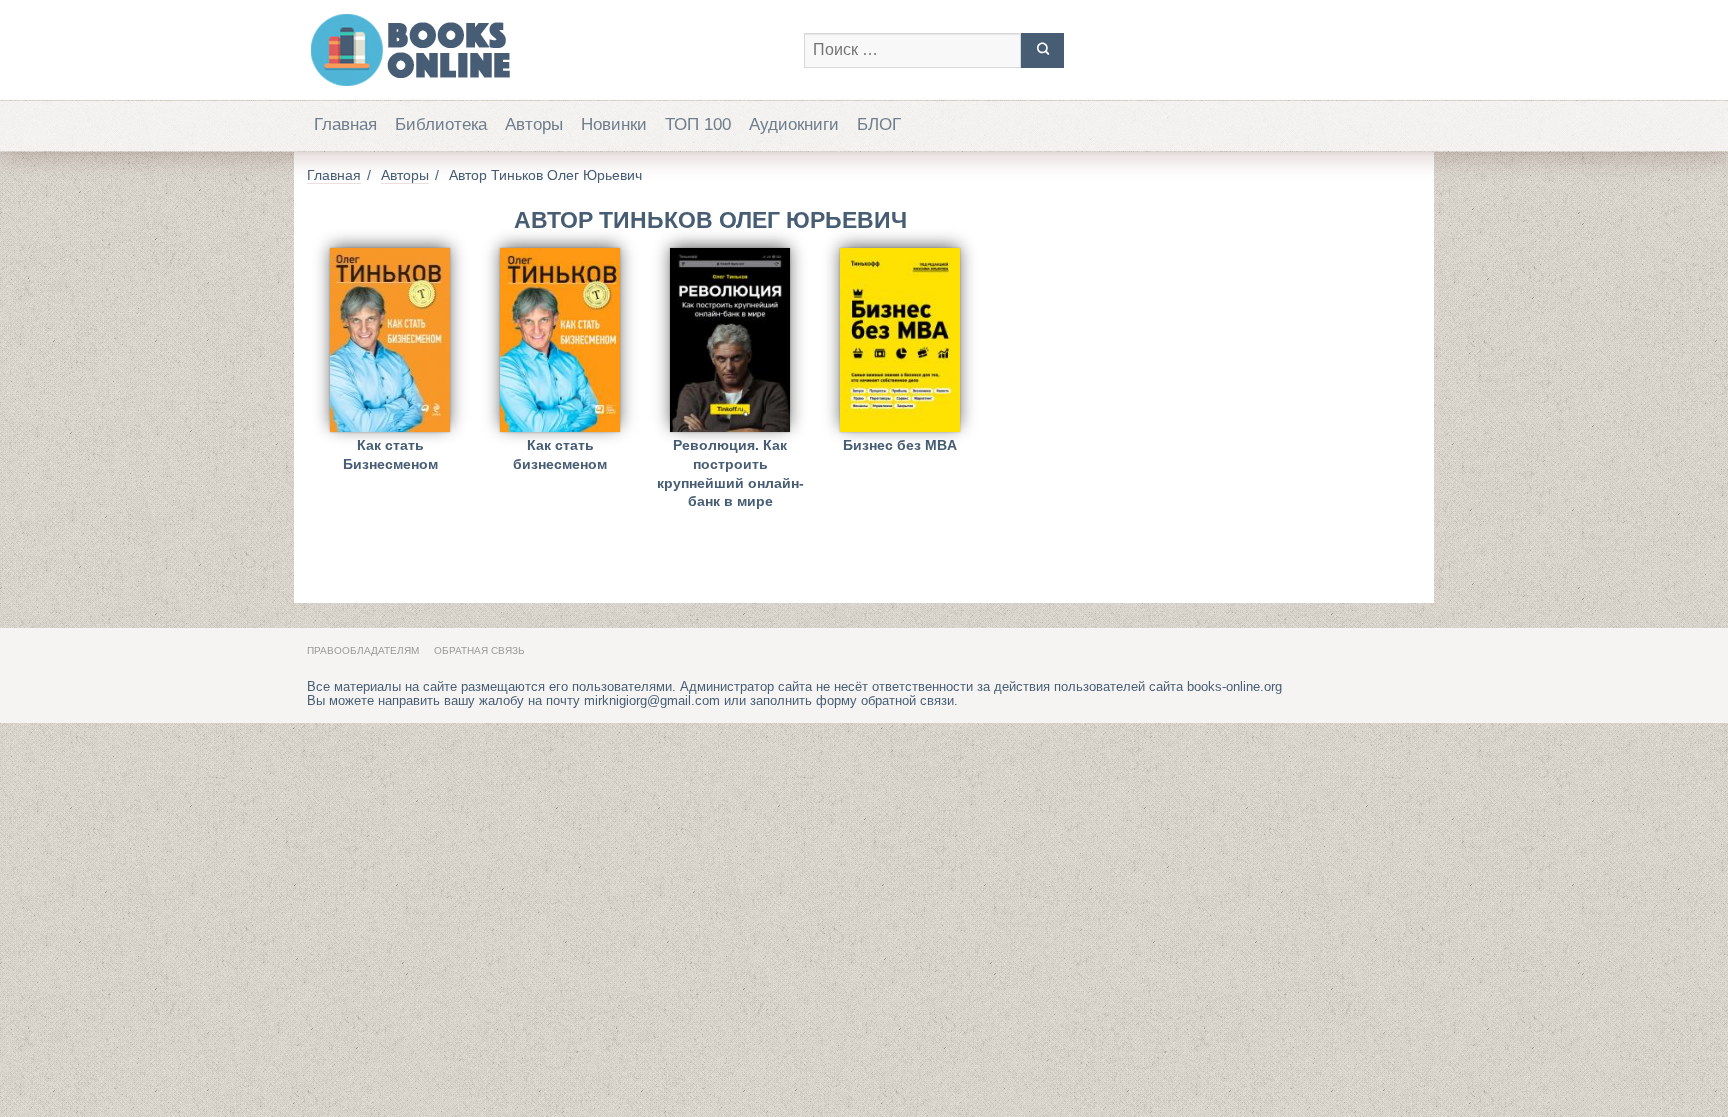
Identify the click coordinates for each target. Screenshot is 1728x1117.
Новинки (614, 124)
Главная (345, 124)
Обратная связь (479, 650)
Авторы (534, 124)
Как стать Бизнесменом (390, 454)
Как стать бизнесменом (560, 454)
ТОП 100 (698, 124)
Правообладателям (363, 650)
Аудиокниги (794, 124)
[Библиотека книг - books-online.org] (545, 50)
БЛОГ (879, 124)
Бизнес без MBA (900, 445)
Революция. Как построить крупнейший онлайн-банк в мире (730, 460)
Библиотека (441, 124)
